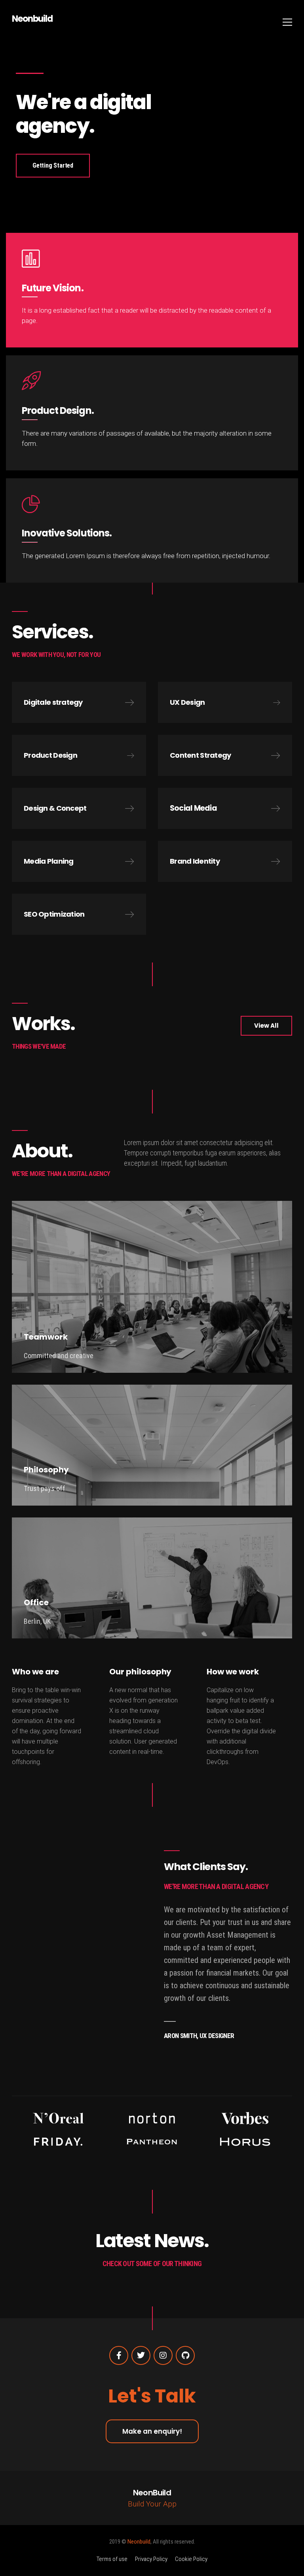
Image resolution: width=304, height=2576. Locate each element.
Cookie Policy (191, 2559)
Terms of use (112, 2559)
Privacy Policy (151, 2559)
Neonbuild (32, 19)
